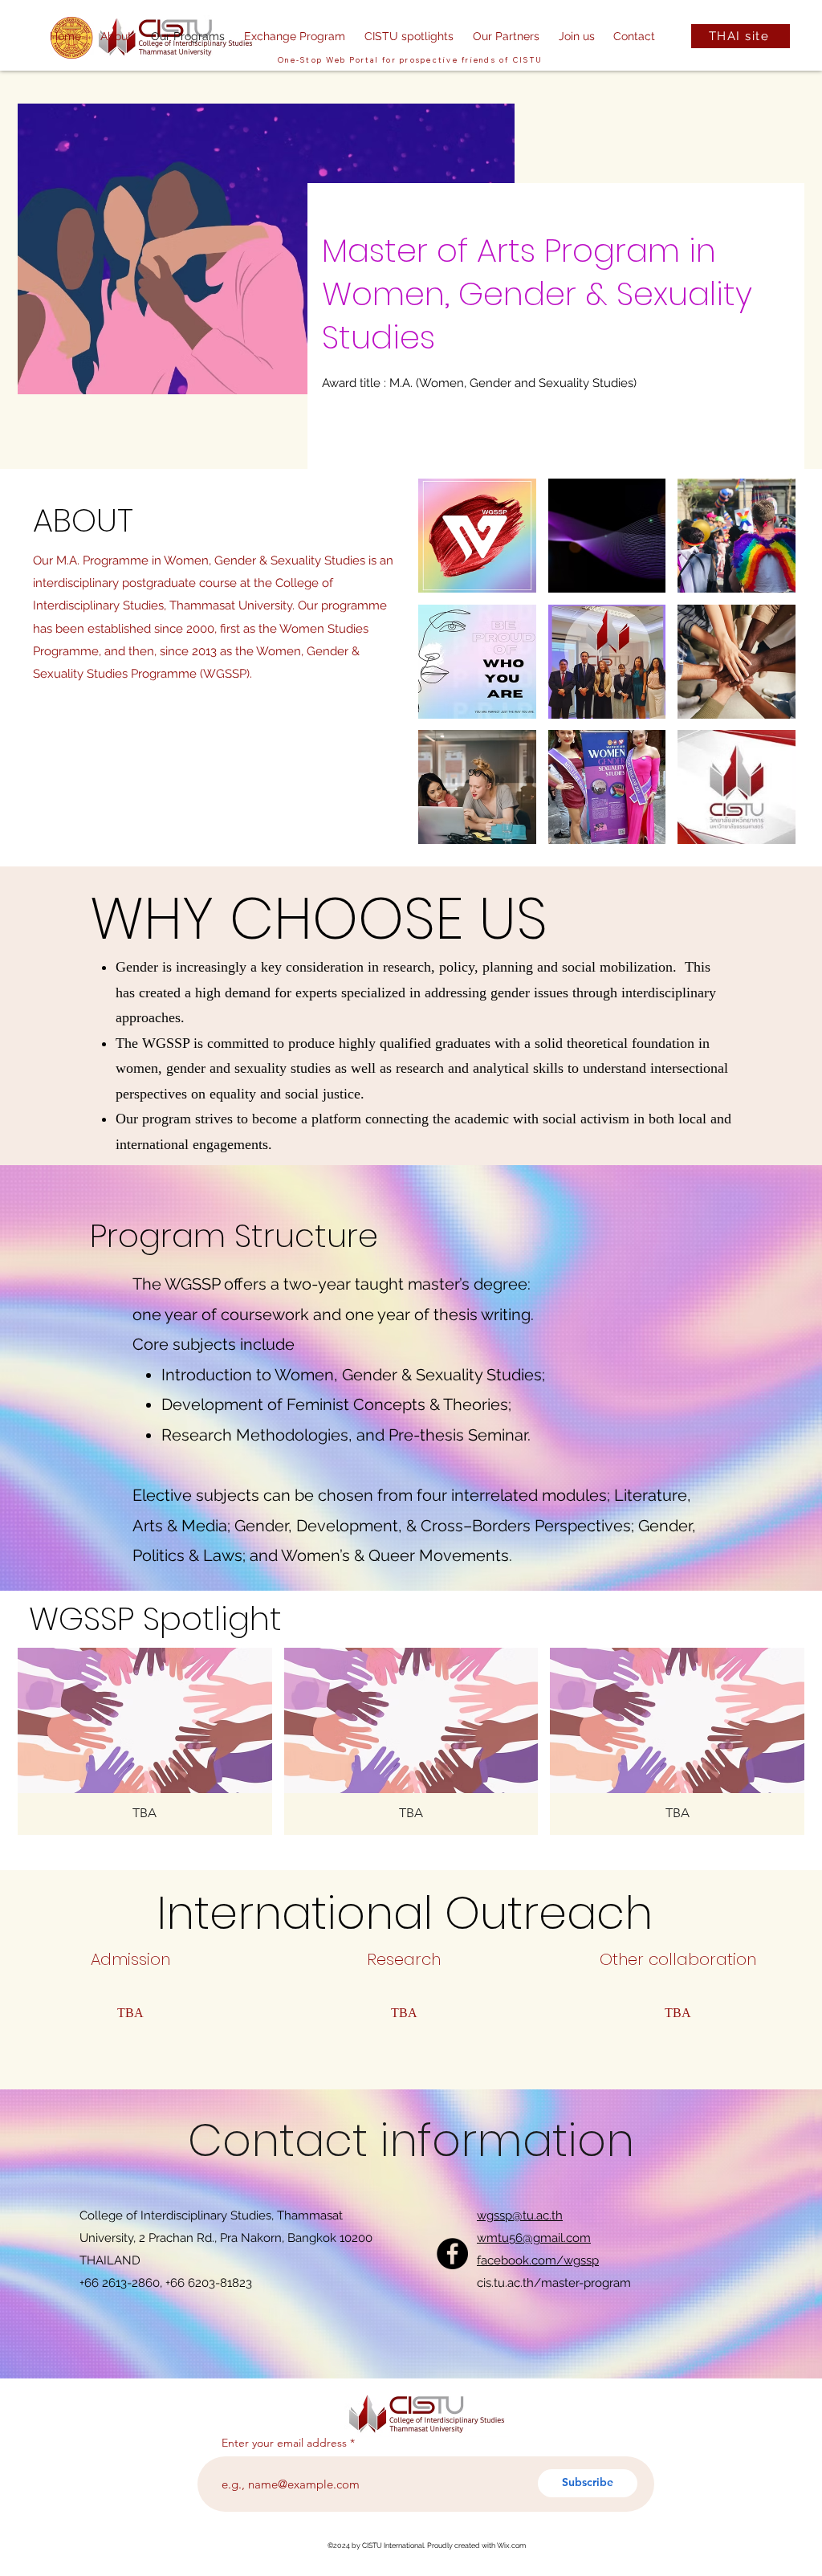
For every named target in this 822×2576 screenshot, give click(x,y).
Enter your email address (284, 2443)
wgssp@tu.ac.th (520, 2215)
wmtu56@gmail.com (534, 2238)
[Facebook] (452, 2254)
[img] (145, 1741)
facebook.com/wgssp (538, 2260)
